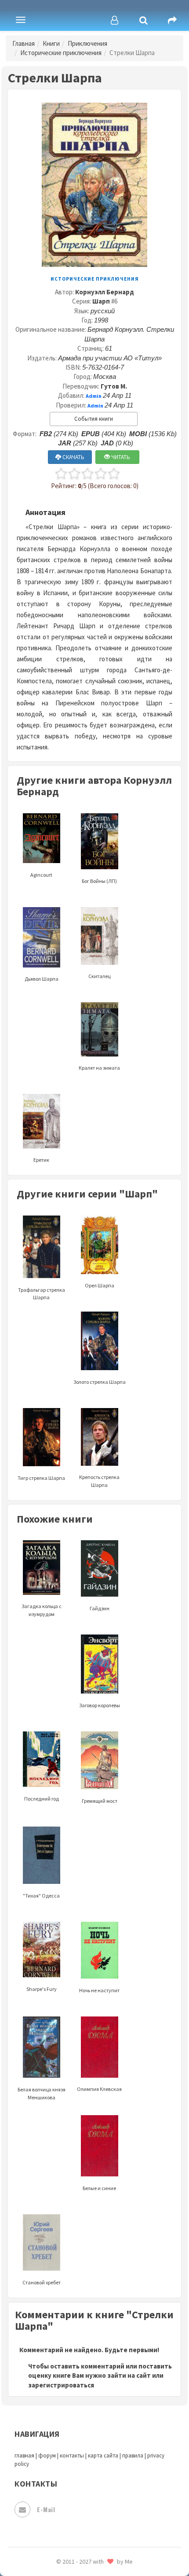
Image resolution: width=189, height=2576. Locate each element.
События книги (94, 419)
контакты (72, 2456)
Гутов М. (114, 386)
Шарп (101, 301)
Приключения (87, 43)
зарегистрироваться (61, 2385)
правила (133, 2456)
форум (47, 2456)
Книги (51, 43)
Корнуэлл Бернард (105, 292)
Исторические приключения (61, 53)
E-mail (46, 2509)
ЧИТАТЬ (120, 457)
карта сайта (103, 2456)
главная (24, 2456)
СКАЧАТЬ (73, 457)
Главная (24, 43)
